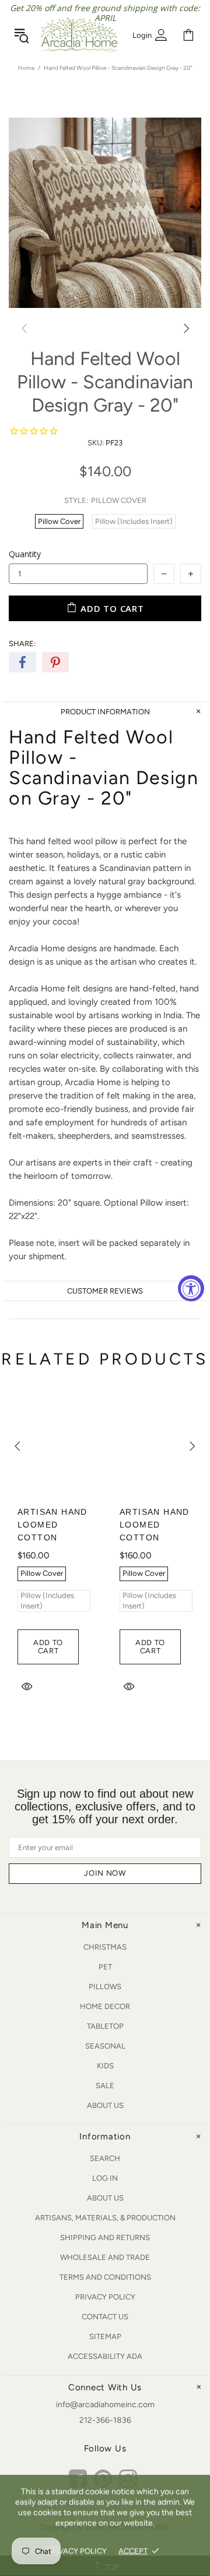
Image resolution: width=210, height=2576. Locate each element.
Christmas (105, 1947)
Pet (105, 1967)
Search (105, 2158)
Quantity (25, 554)
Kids (105, 2066)
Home (26, 68)
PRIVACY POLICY (77, 2551)
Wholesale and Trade (105, 2257)
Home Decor (105, 2006)
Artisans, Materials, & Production (105, 2218)
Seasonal (105, 2046)
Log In (105, 2178)
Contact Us (105, 2317)
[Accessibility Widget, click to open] (191, 1288)
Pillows (105, 1987)
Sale (105, 2086)
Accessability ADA (105, 2356)
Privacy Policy (105, 2297)
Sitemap (105, 2336)
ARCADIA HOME (79, 35)
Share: (22, 644)
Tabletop (105, 2026)
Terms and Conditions (105, 2277)
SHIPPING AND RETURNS (105, 2237)
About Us (105, 2105)
